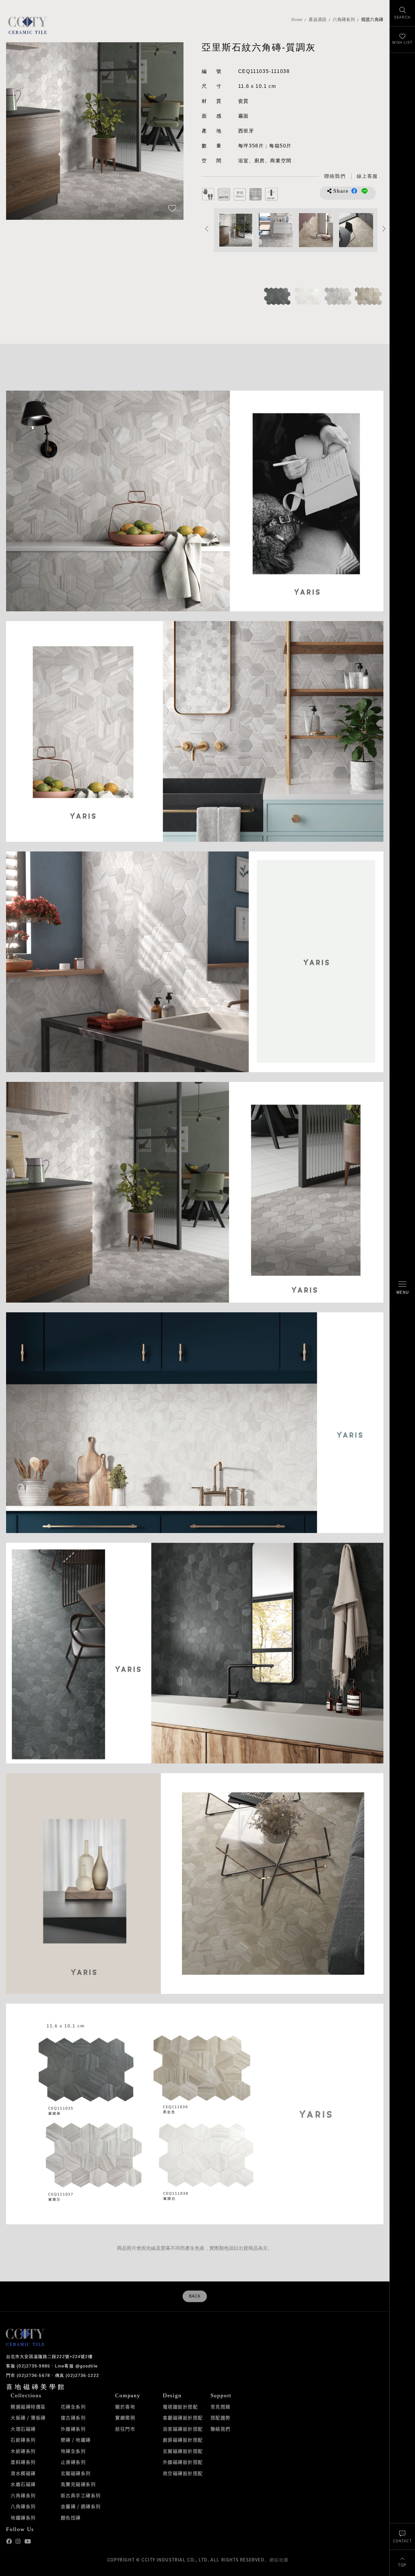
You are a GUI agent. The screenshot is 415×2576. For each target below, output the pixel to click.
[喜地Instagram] (18, 2541)
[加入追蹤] (172, 209)
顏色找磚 (71, 2518)
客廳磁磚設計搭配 (183, 2418)
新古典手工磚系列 (81, 2495)
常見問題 (221, 2407)
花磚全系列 (73, 2407)
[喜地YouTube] (27, 2541)
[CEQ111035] (277, 296)
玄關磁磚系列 (76, 2473)
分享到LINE (365, 191)
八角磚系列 (23, 2506)
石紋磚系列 (23, 2440)
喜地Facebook (9, 2541)
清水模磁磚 (23, 2473)
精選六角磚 (372, 20)
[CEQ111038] (307, 296)
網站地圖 (279, 2560)
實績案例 (125, 2418)
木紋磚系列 (23, 2451)
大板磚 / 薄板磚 (28, 2418)
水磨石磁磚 (23, 2484)
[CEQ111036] (368, 296)
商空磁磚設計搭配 (183, 2473)
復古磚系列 (73, 2418)
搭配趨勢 (221, 2418)
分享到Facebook (354, 191)
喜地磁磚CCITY (27, 25)
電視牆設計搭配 (180, 2407)
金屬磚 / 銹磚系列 (81, 2506)
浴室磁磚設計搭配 (183, 2429)
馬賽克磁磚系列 (78, 2484)
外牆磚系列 (73, 2429)
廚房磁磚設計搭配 (183, 2440)
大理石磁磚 (23, 2429)
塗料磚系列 (23, 2462)
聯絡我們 (221, 2429)
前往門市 (125, 2429)
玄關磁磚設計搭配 (183, 2451)
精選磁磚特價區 (28, 2407)
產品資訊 (318, 20)
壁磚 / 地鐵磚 (76, 2440)
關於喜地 (125, 2407)
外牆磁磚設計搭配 (183, 2462)
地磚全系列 (73, 2451)
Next (173, 131)
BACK (195, 2296)
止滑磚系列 (73, 2462)
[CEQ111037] (338, 296)
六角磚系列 (344, 20)
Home (297, 20)
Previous (17, 131)
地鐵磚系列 (23, 2518)
